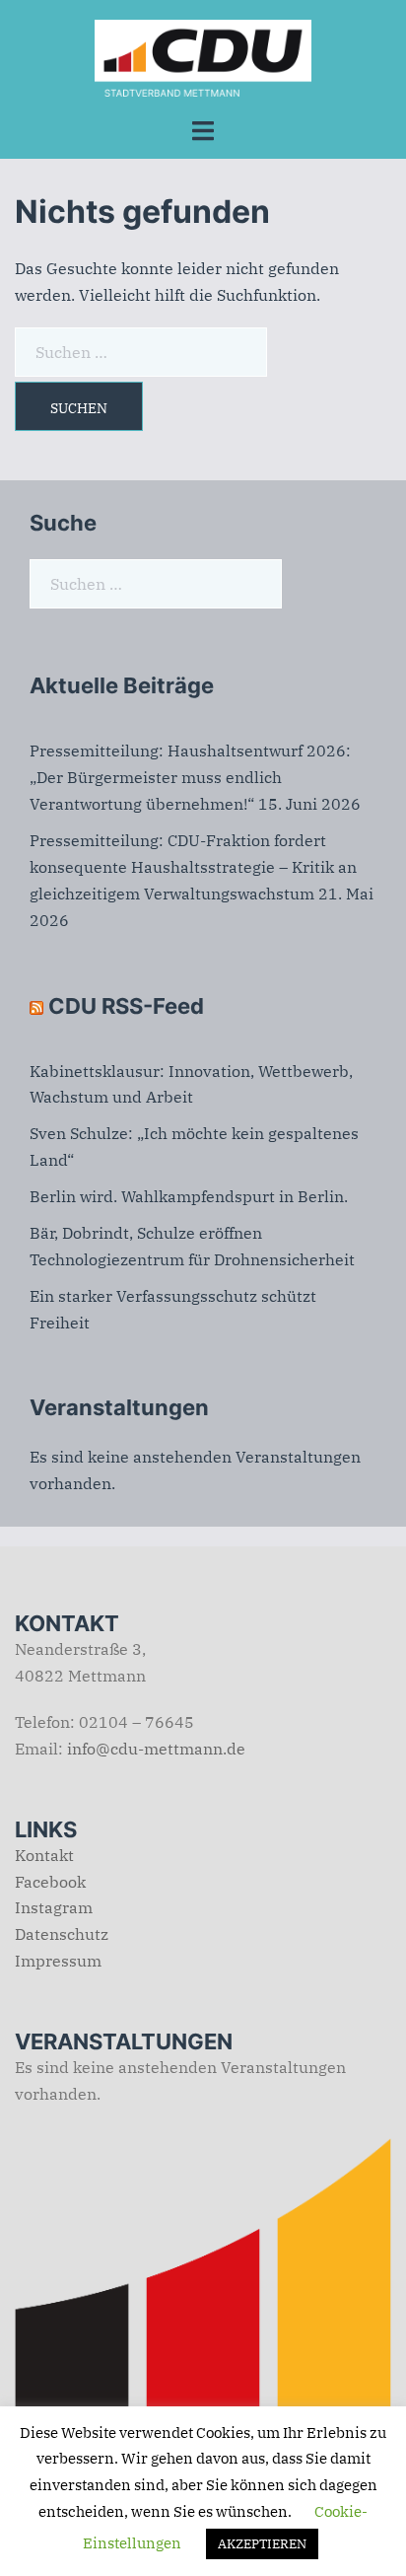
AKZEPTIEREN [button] (262, 2544)
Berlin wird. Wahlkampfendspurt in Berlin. (189, 1196)
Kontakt (44, 1855)
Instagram (54, 1907)
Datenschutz (62, 1934)
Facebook (50, 1882)
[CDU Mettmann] (203, 56)
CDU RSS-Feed (126, 1006)
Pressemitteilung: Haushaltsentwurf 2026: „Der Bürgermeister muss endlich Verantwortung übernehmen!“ (190, 777)
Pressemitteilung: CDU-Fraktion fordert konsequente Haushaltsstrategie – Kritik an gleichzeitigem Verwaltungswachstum (193, 867)
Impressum (58, 1961)
